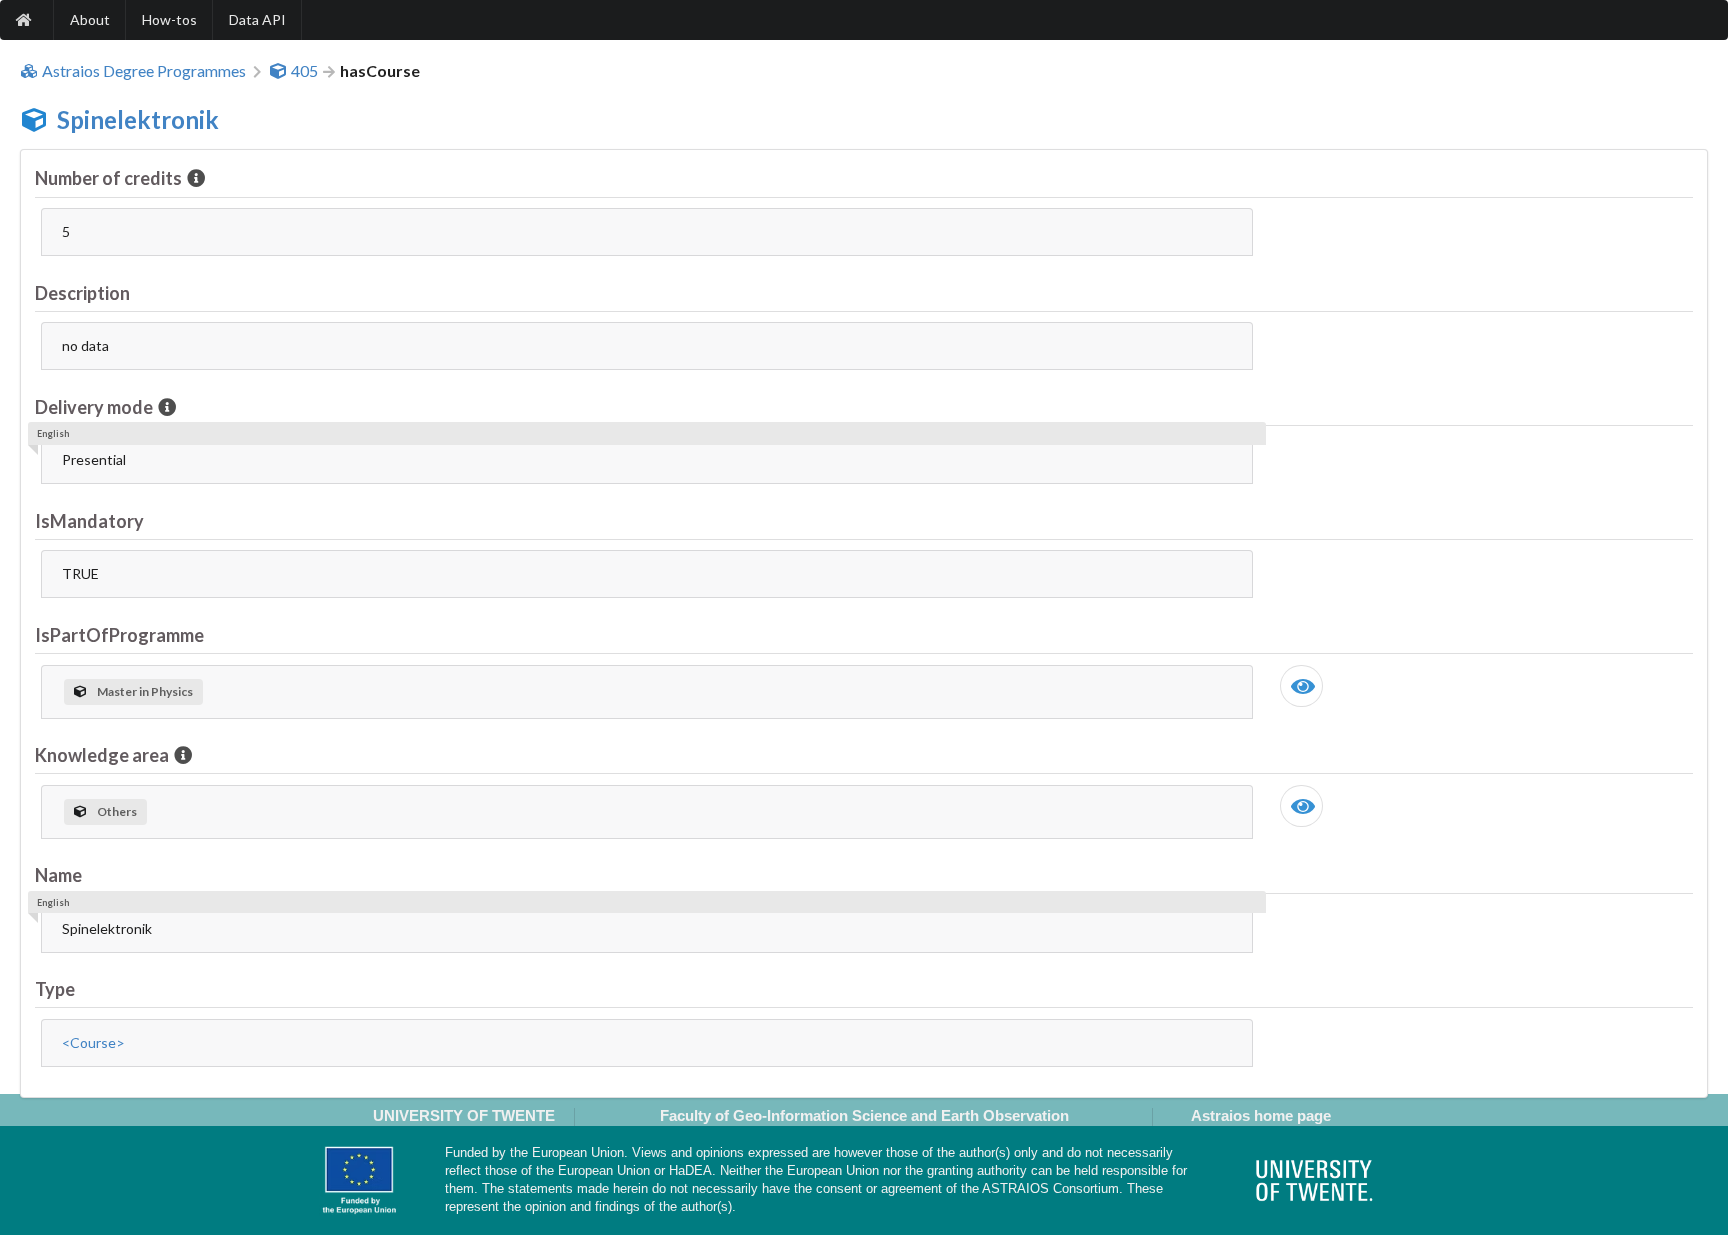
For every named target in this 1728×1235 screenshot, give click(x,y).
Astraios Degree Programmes (144, 71)
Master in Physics (145, 691)
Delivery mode (94, 407)
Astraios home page (1261, 1115)
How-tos (169, 19)
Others (117, 811)
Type (55, 989)
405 (304, 71)
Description (82, 293)
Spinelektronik (138, 119)
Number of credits (108, 178)
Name (58, 875)
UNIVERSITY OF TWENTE (464, 1115)
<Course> (93, 1042)
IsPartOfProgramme (119, 635)
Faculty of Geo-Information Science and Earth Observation (864, 1115)
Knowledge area (102, 755)
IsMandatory (89, 521)
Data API (257, 19)
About (90, 19)
